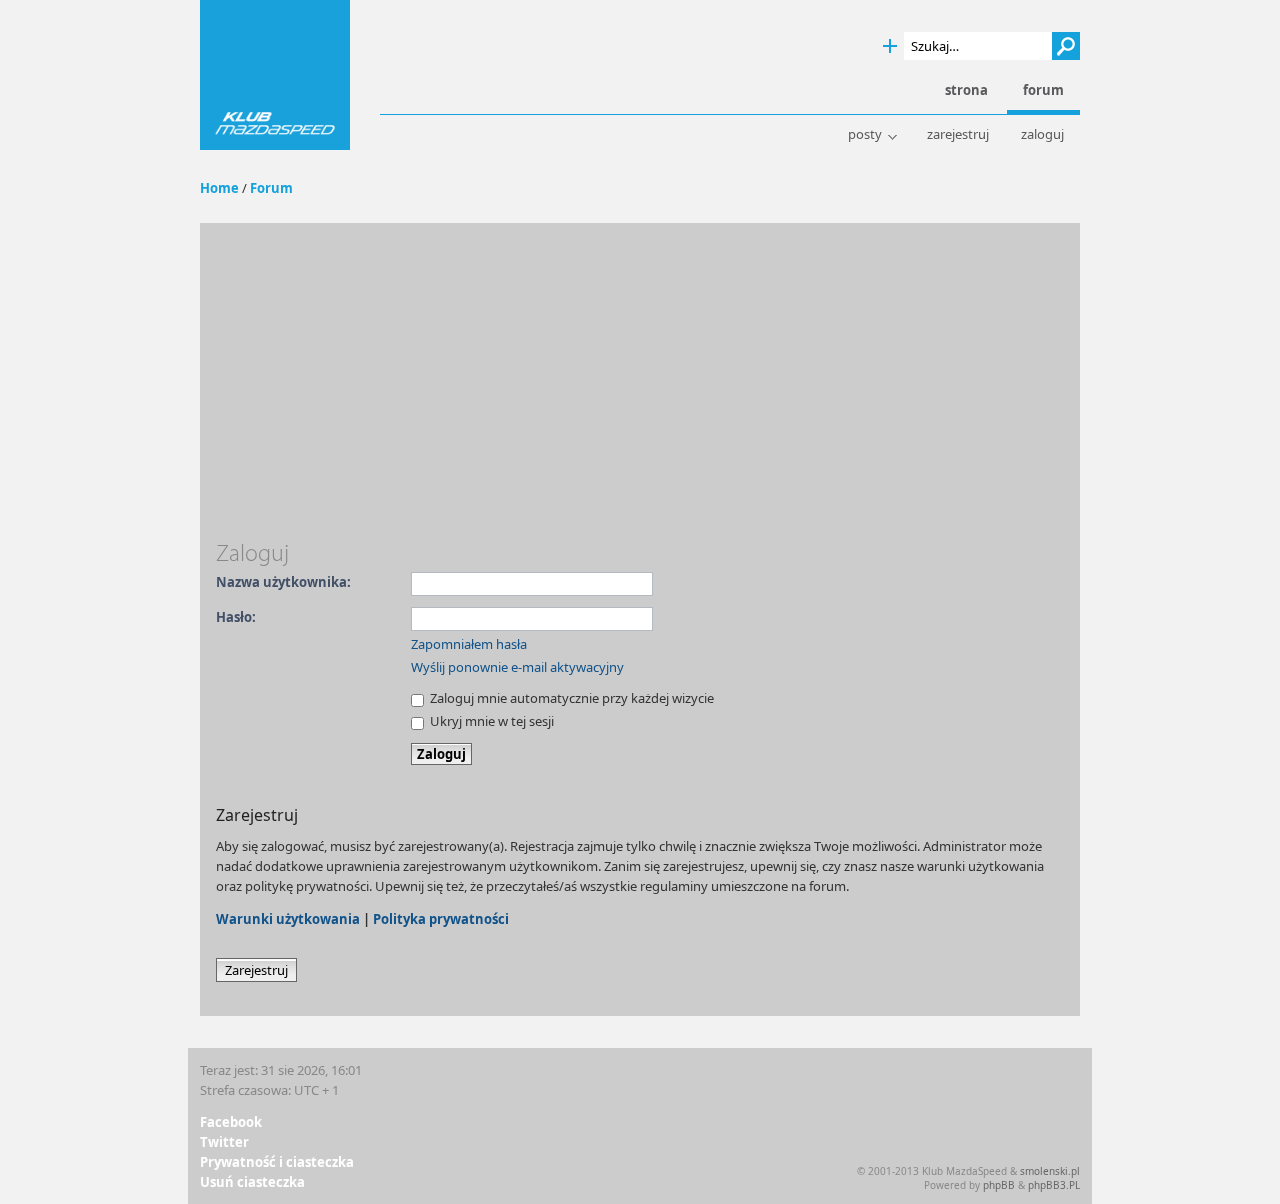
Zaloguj (1042, 134)
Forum (271, 188)
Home (219, 188)
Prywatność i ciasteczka (277, 1162)
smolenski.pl (1050, 1171)
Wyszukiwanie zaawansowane (890, 46)
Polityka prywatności (441, 919)
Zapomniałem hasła (469, 644)
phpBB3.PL (1054, 1185)
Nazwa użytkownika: (283, 582)
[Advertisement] (640, 389)
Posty (865, 134)
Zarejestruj (958, 134)
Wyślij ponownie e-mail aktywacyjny (517, 667)
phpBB (999, 1185)
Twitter (224, 1142)
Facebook (231, 1122)
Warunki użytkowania (288, 919)
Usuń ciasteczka (252, 1182)
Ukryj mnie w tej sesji (490, 721)
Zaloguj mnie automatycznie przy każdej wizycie (570, 698)
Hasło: (236, 617)
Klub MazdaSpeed (275, 75)
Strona (966, 90)
